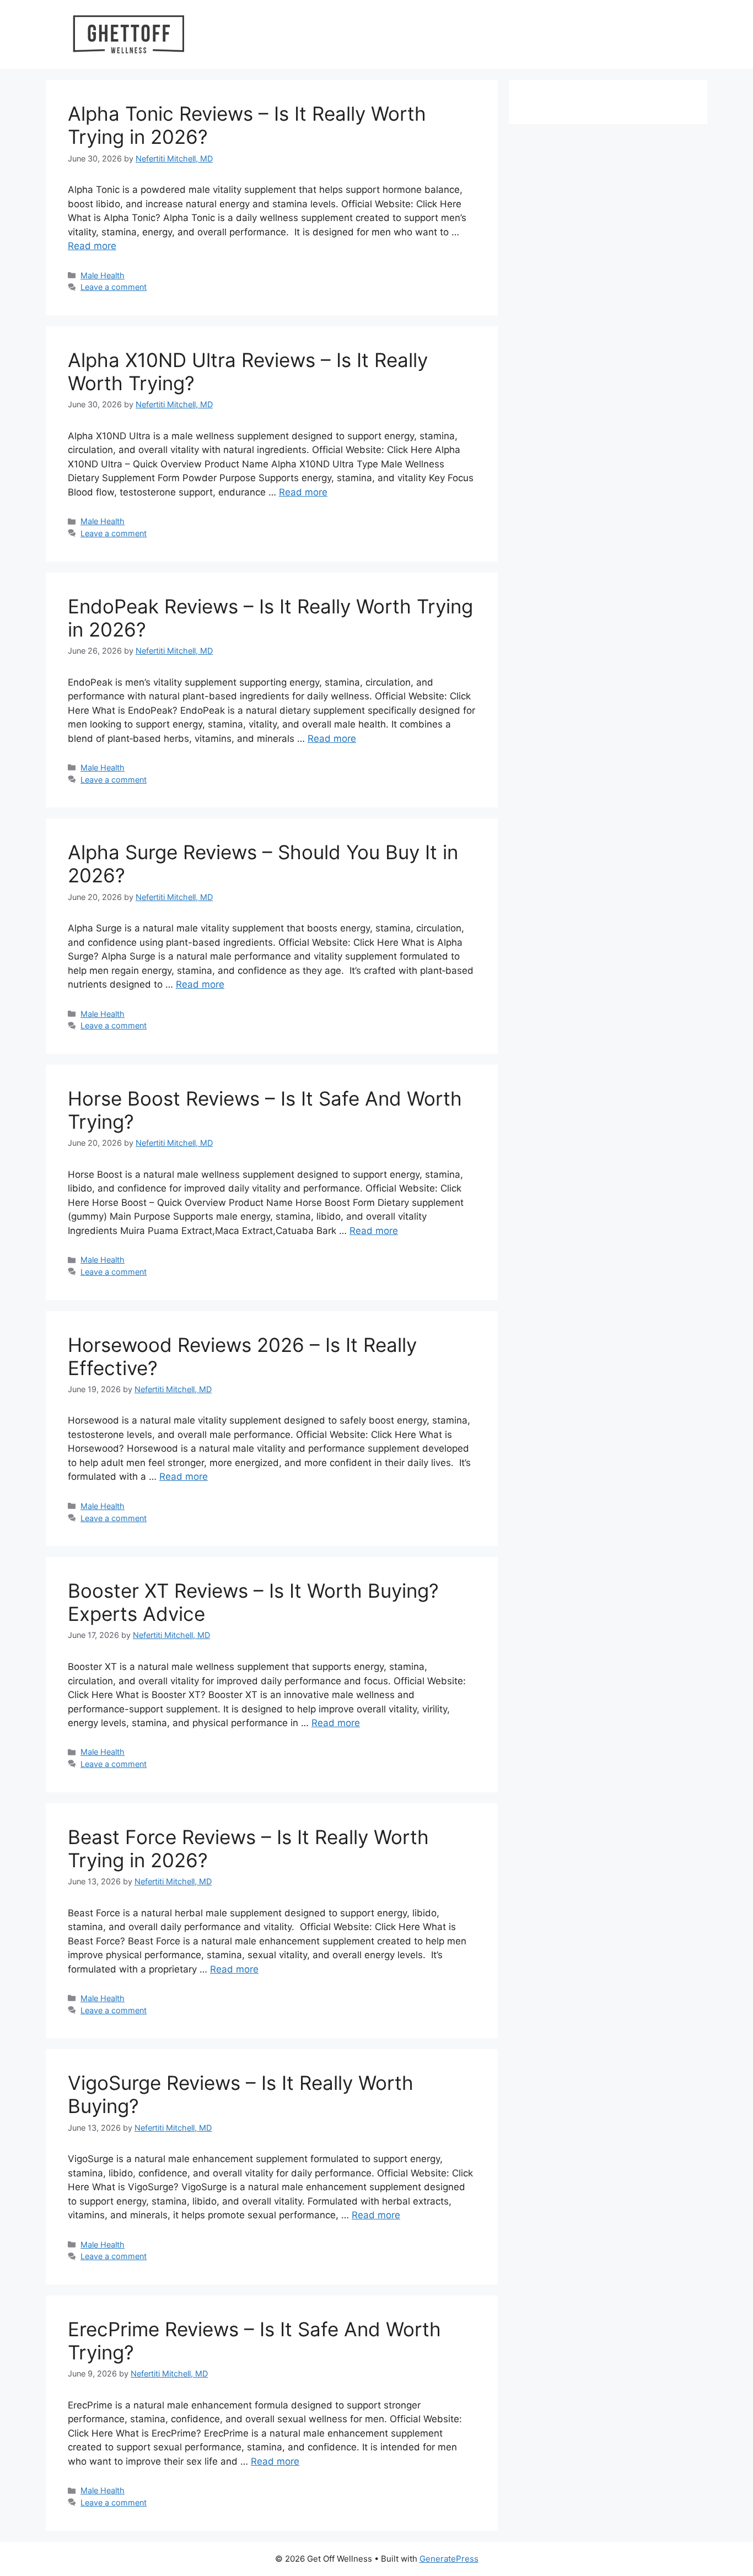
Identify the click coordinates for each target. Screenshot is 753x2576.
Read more (92, 246)
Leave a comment (114, 287)
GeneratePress (449, 2559)
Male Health (103, 275)
